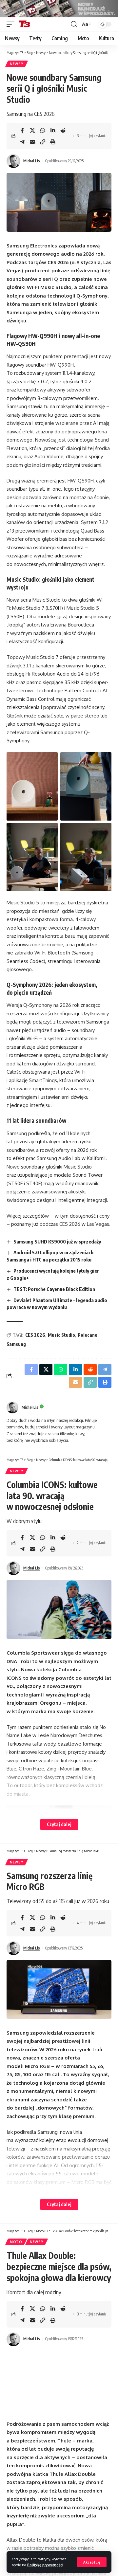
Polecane (88, 1335)
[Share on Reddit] (63, 130)
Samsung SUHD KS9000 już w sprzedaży (57, 1242)
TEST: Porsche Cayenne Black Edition (54, 1289)
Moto (16, 2242)
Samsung (16, 1344)
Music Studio (61, 1335)
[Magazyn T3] (25, 24)
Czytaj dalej (59, 1824)
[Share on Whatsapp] (43, 130)
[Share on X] (32, 130)
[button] (92, 2562)
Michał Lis (32, 161)
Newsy (17, 64)
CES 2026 (35, 1335)
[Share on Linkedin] (53, 130)
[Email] (32, 142)
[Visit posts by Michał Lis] (13, 161)
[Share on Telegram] (22, 142)
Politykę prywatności (45, 2565)
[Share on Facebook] (22, 130)
